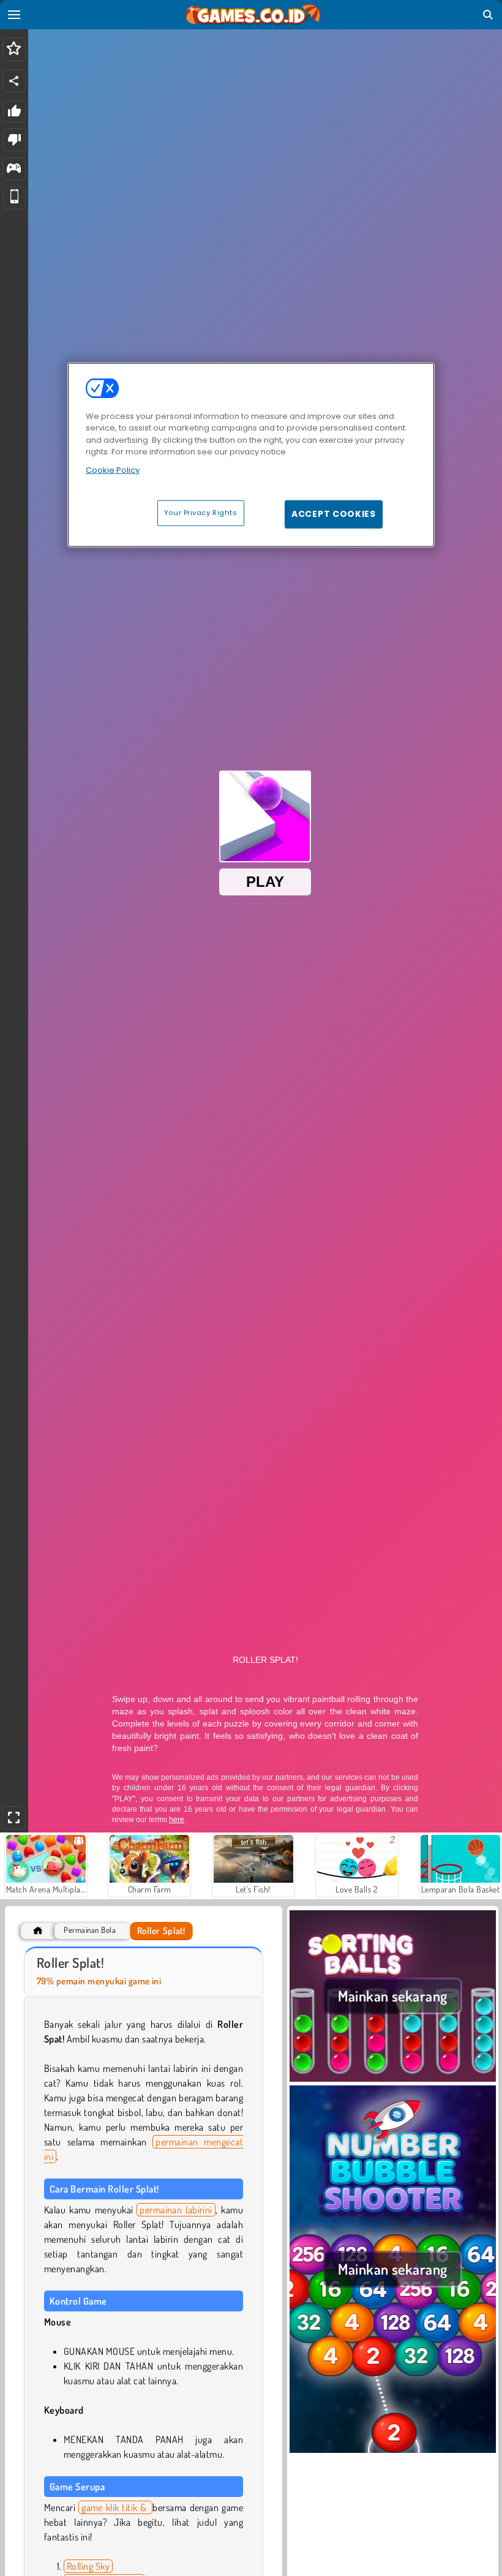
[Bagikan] (14, 81)
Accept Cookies (334, 514)
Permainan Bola (90, 1930)
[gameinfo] (14, 169)
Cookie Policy (113, 470)
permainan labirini (176, 2210)
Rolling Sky (88, 2566)
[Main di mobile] (14, 198)
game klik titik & (115, 2507)
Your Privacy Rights (201, 513)
